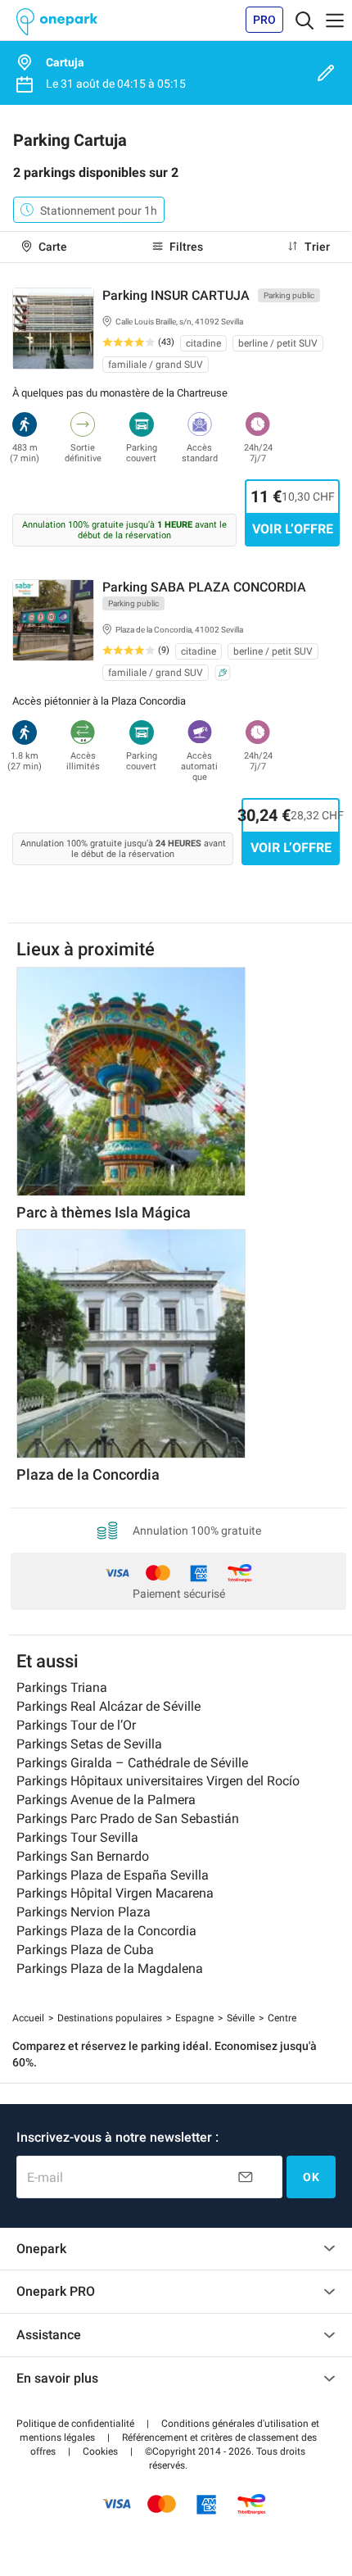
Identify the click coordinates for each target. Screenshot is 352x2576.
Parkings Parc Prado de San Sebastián (128, 1819)
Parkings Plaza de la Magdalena (110, 1968)
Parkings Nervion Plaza (83, 1912)
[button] (75, 2424)
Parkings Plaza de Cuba (85, 1950)
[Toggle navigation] (305, 20)
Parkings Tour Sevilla (77, 1837)
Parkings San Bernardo (83, 1856)
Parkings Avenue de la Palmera (106, 1800)
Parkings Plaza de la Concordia (106, 1931)
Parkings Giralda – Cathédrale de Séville (132, 1763)
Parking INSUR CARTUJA (176, 295)
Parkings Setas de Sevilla (89, 1744)
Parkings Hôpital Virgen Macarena (115, 1893)
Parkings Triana (62, 1687)
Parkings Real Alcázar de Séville (108, 1706)
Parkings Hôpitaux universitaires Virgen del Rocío (158, 1781)
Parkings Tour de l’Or (76, 1725)
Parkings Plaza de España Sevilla (113, 1875)
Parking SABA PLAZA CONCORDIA (204, 587)
